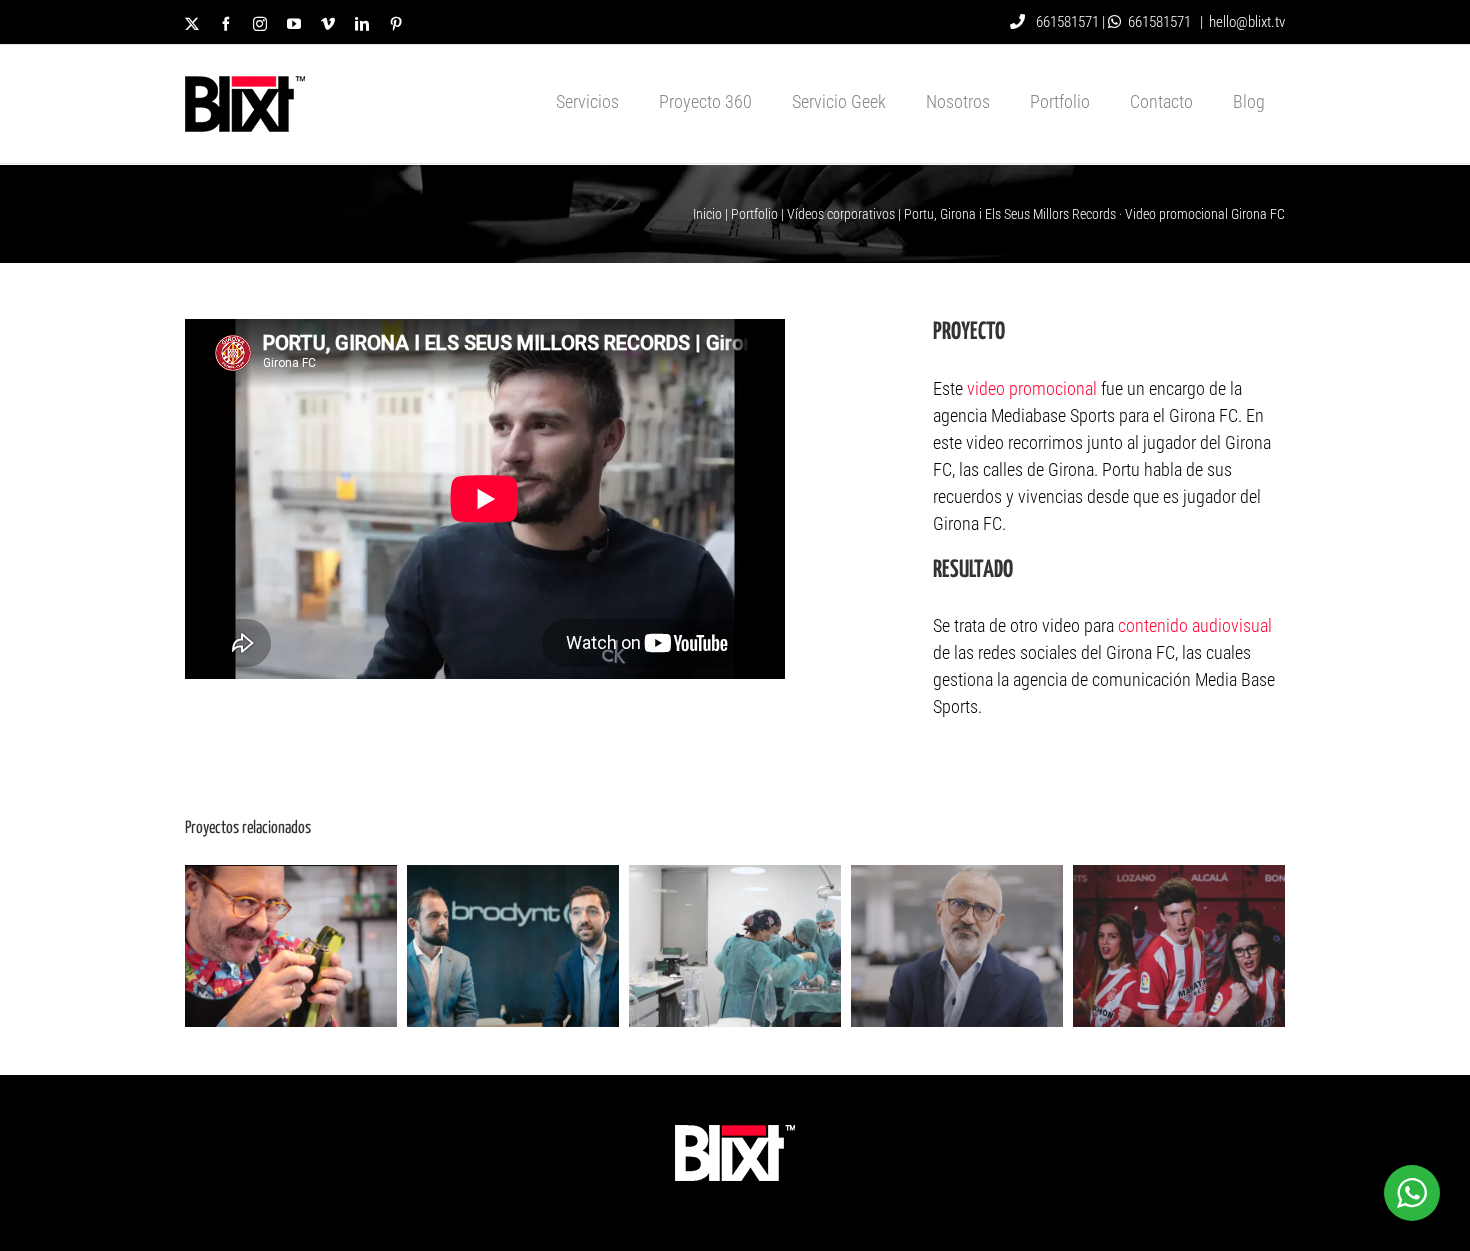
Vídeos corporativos (841, 214)
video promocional (1032, 388)
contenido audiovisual (1195, 625)
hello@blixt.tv (1247, 22)
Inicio (707, 214)
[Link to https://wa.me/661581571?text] (1114, 21)
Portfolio (754, 214)
